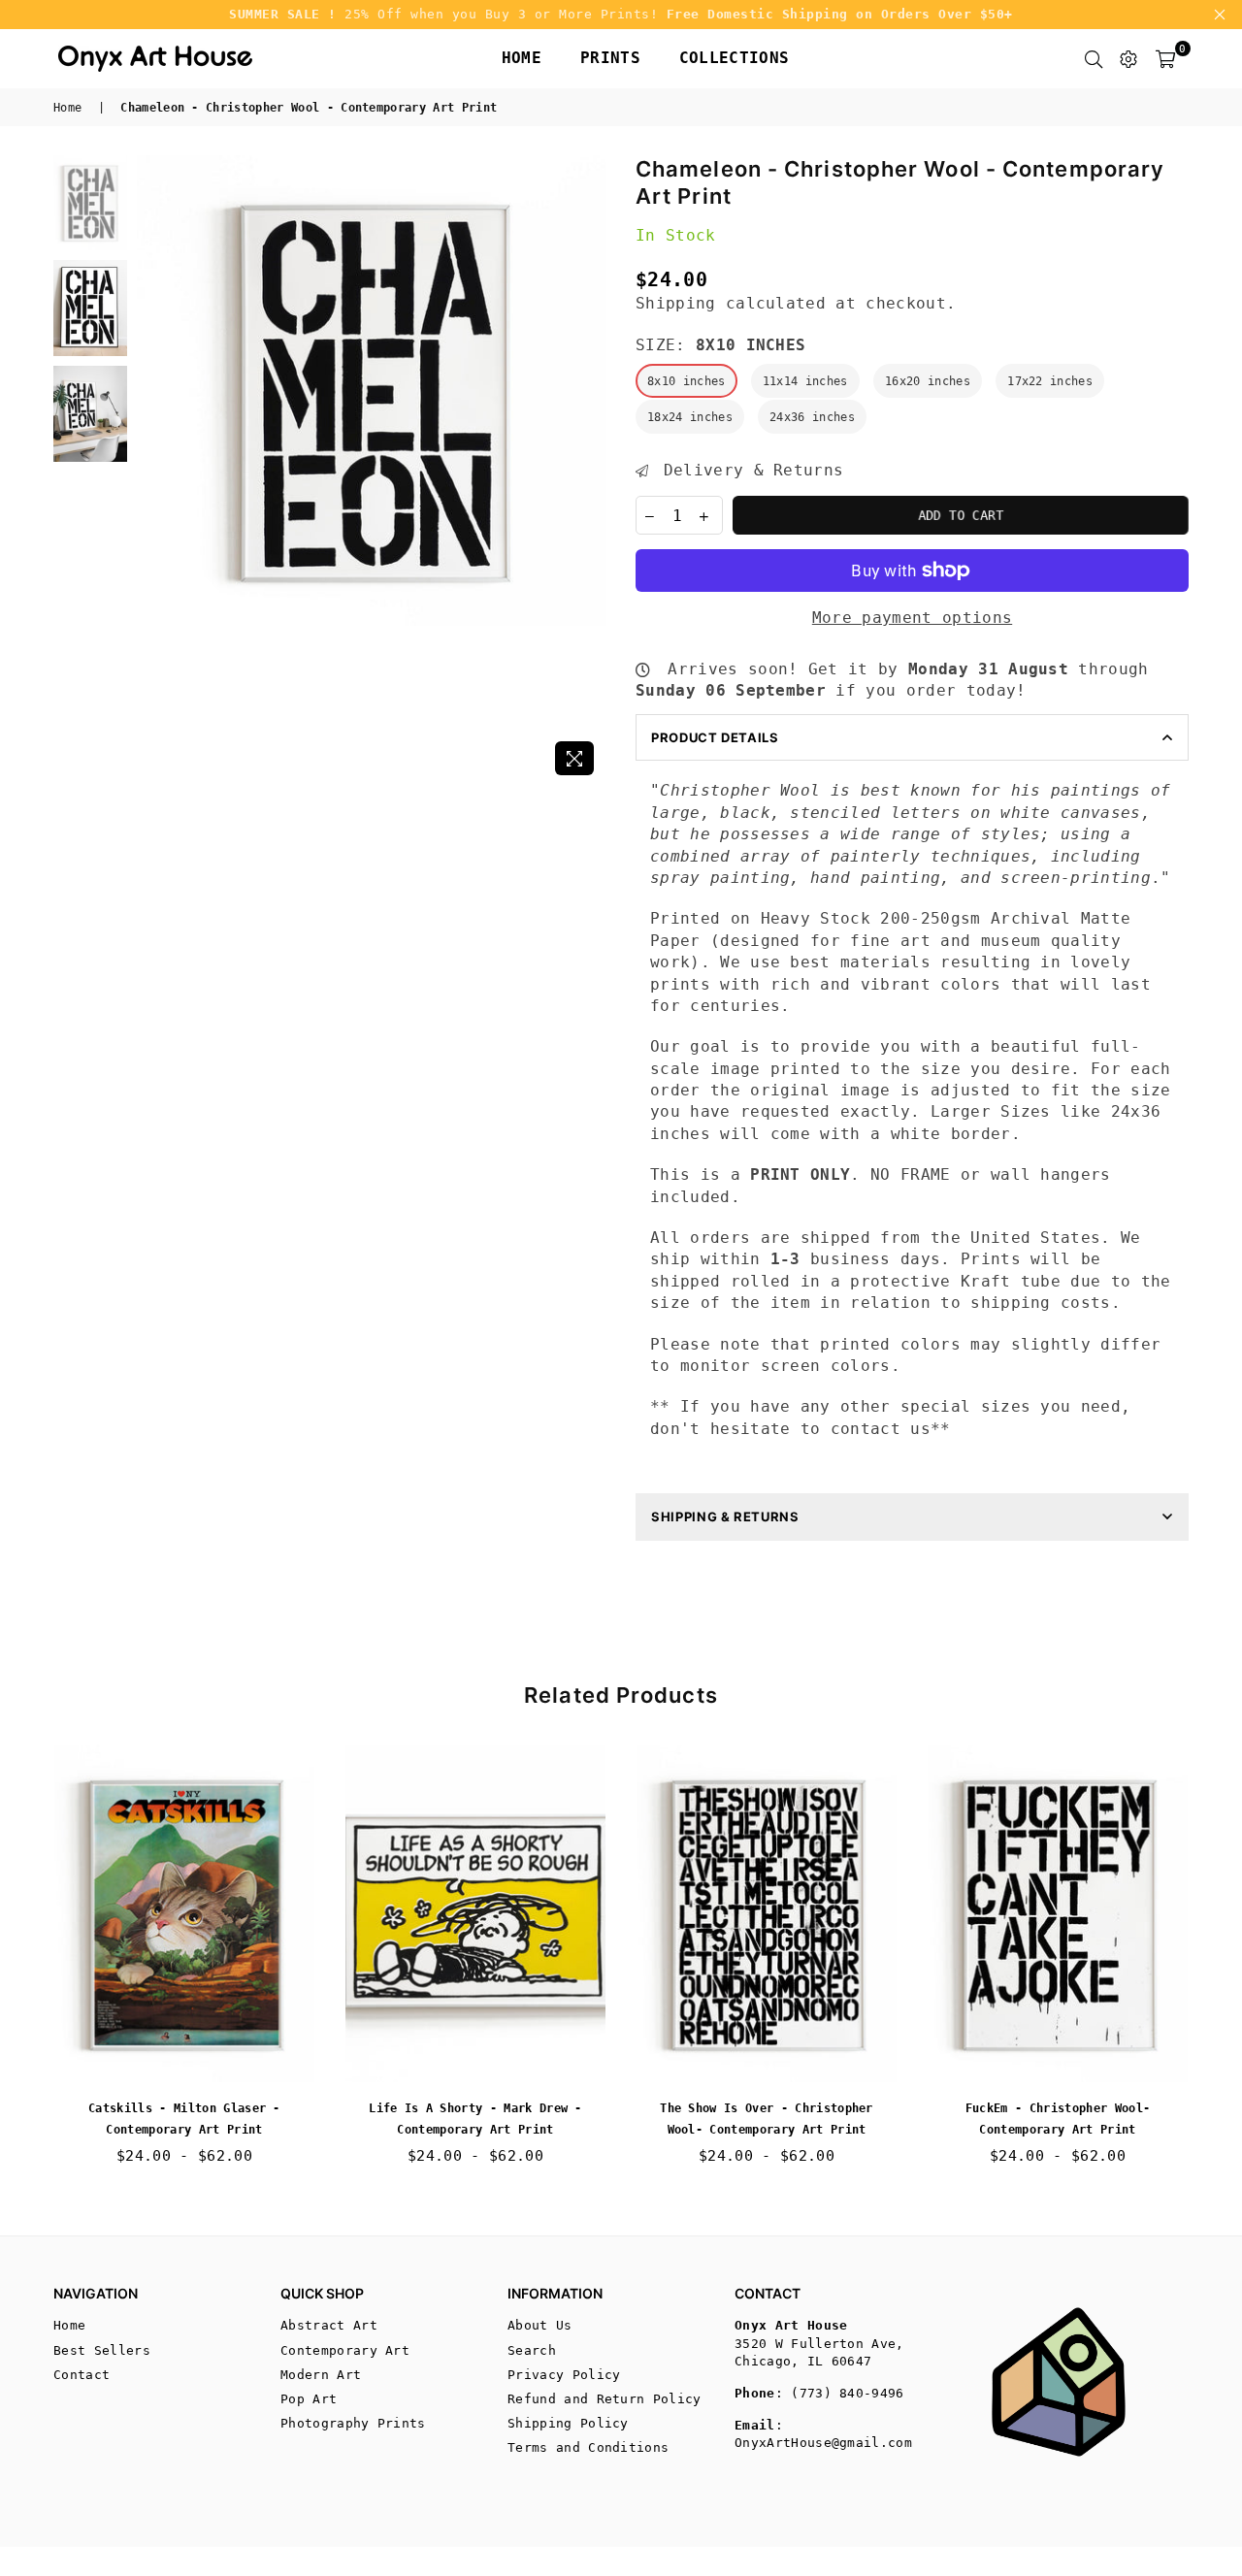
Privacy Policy (564, 2375)
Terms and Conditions (588, 2447)
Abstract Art (329, 2325)
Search (532, 2350)
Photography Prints (353, 2423)
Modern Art (321, 2375)
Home (522, 58)
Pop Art (309, 2399)
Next (589, 470)
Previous (154, 470)
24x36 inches (812, 417)
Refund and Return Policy (605, 2399)
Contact (82, 2375)
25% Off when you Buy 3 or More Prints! (621, 14)
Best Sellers (102, 2350)
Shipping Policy (568, 2423)
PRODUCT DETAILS (715, 737)
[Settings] (1128, 58)
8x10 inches (686, 381)
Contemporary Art (345, 2350)
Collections (735, 58)
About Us (540, 2325)
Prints (610, 58)
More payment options (912, 618)
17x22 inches (1050, 381)
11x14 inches (805, 381)
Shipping (676, 303)
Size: (720, 345)
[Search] (1094, 58)
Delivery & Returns (748, 470)
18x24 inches (690, 417)
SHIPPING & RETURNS (725, 1516)
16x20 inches (928, 381)
